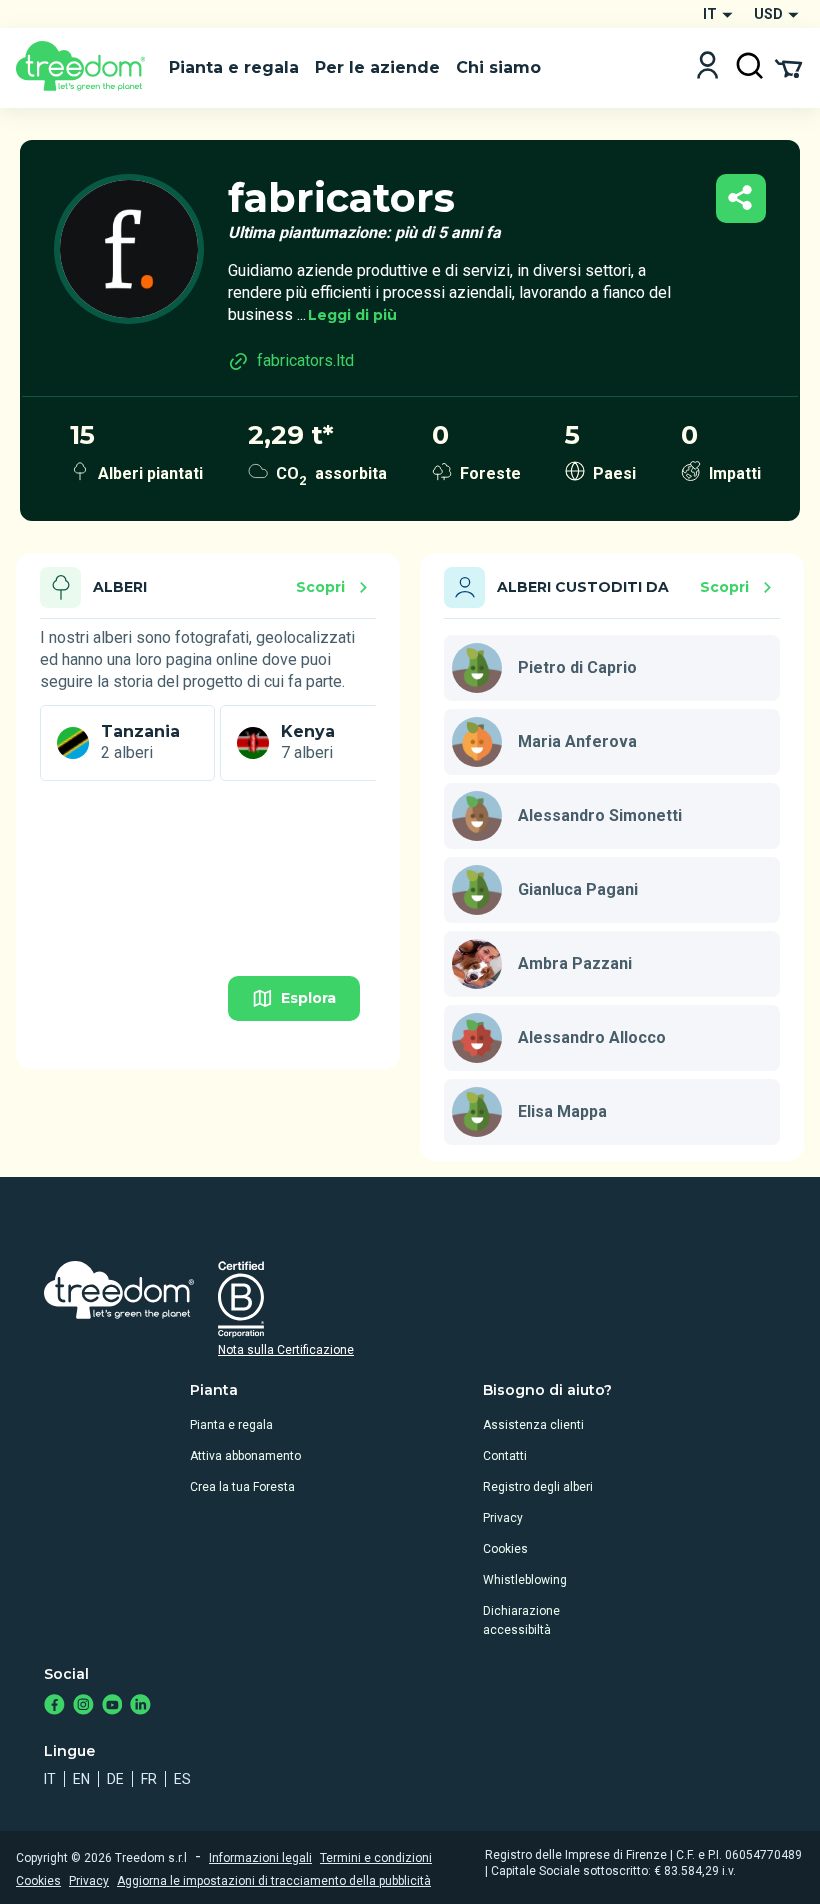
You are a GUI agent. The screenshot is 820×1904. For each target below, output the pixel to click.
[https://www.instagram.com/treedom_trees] (83, 1706)
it (50, 1779)
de (115, 1779)
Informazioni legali (260, 1858)
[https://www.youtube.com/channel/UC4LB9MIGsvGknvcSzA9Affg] (112, 1706)
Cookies (505, 1549)
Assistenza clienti (533, 1425)
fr (149, 1779)
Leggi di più (352, 315)
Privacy (503, 1518)
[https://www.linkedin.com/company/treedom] (140, 1706)
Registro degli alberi (538, 1487)
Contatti (505, 1456)
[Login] (707, 67)
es (182, 1779)
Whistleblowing (525, 1580)
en (81, 1779)
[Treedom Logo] (84, 68)
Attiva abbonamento (245, 1456)
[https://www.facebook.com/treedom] (54, 1706)
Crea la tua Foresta (242, 1487)
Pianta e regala (231, 1425)
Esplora (308, 998)
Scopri (320, 587)
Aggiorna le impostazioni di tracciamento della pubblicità (274, 1881)
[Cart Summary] (788, 67)
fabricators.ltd (305, 360)
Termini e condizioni (376, 1858)
